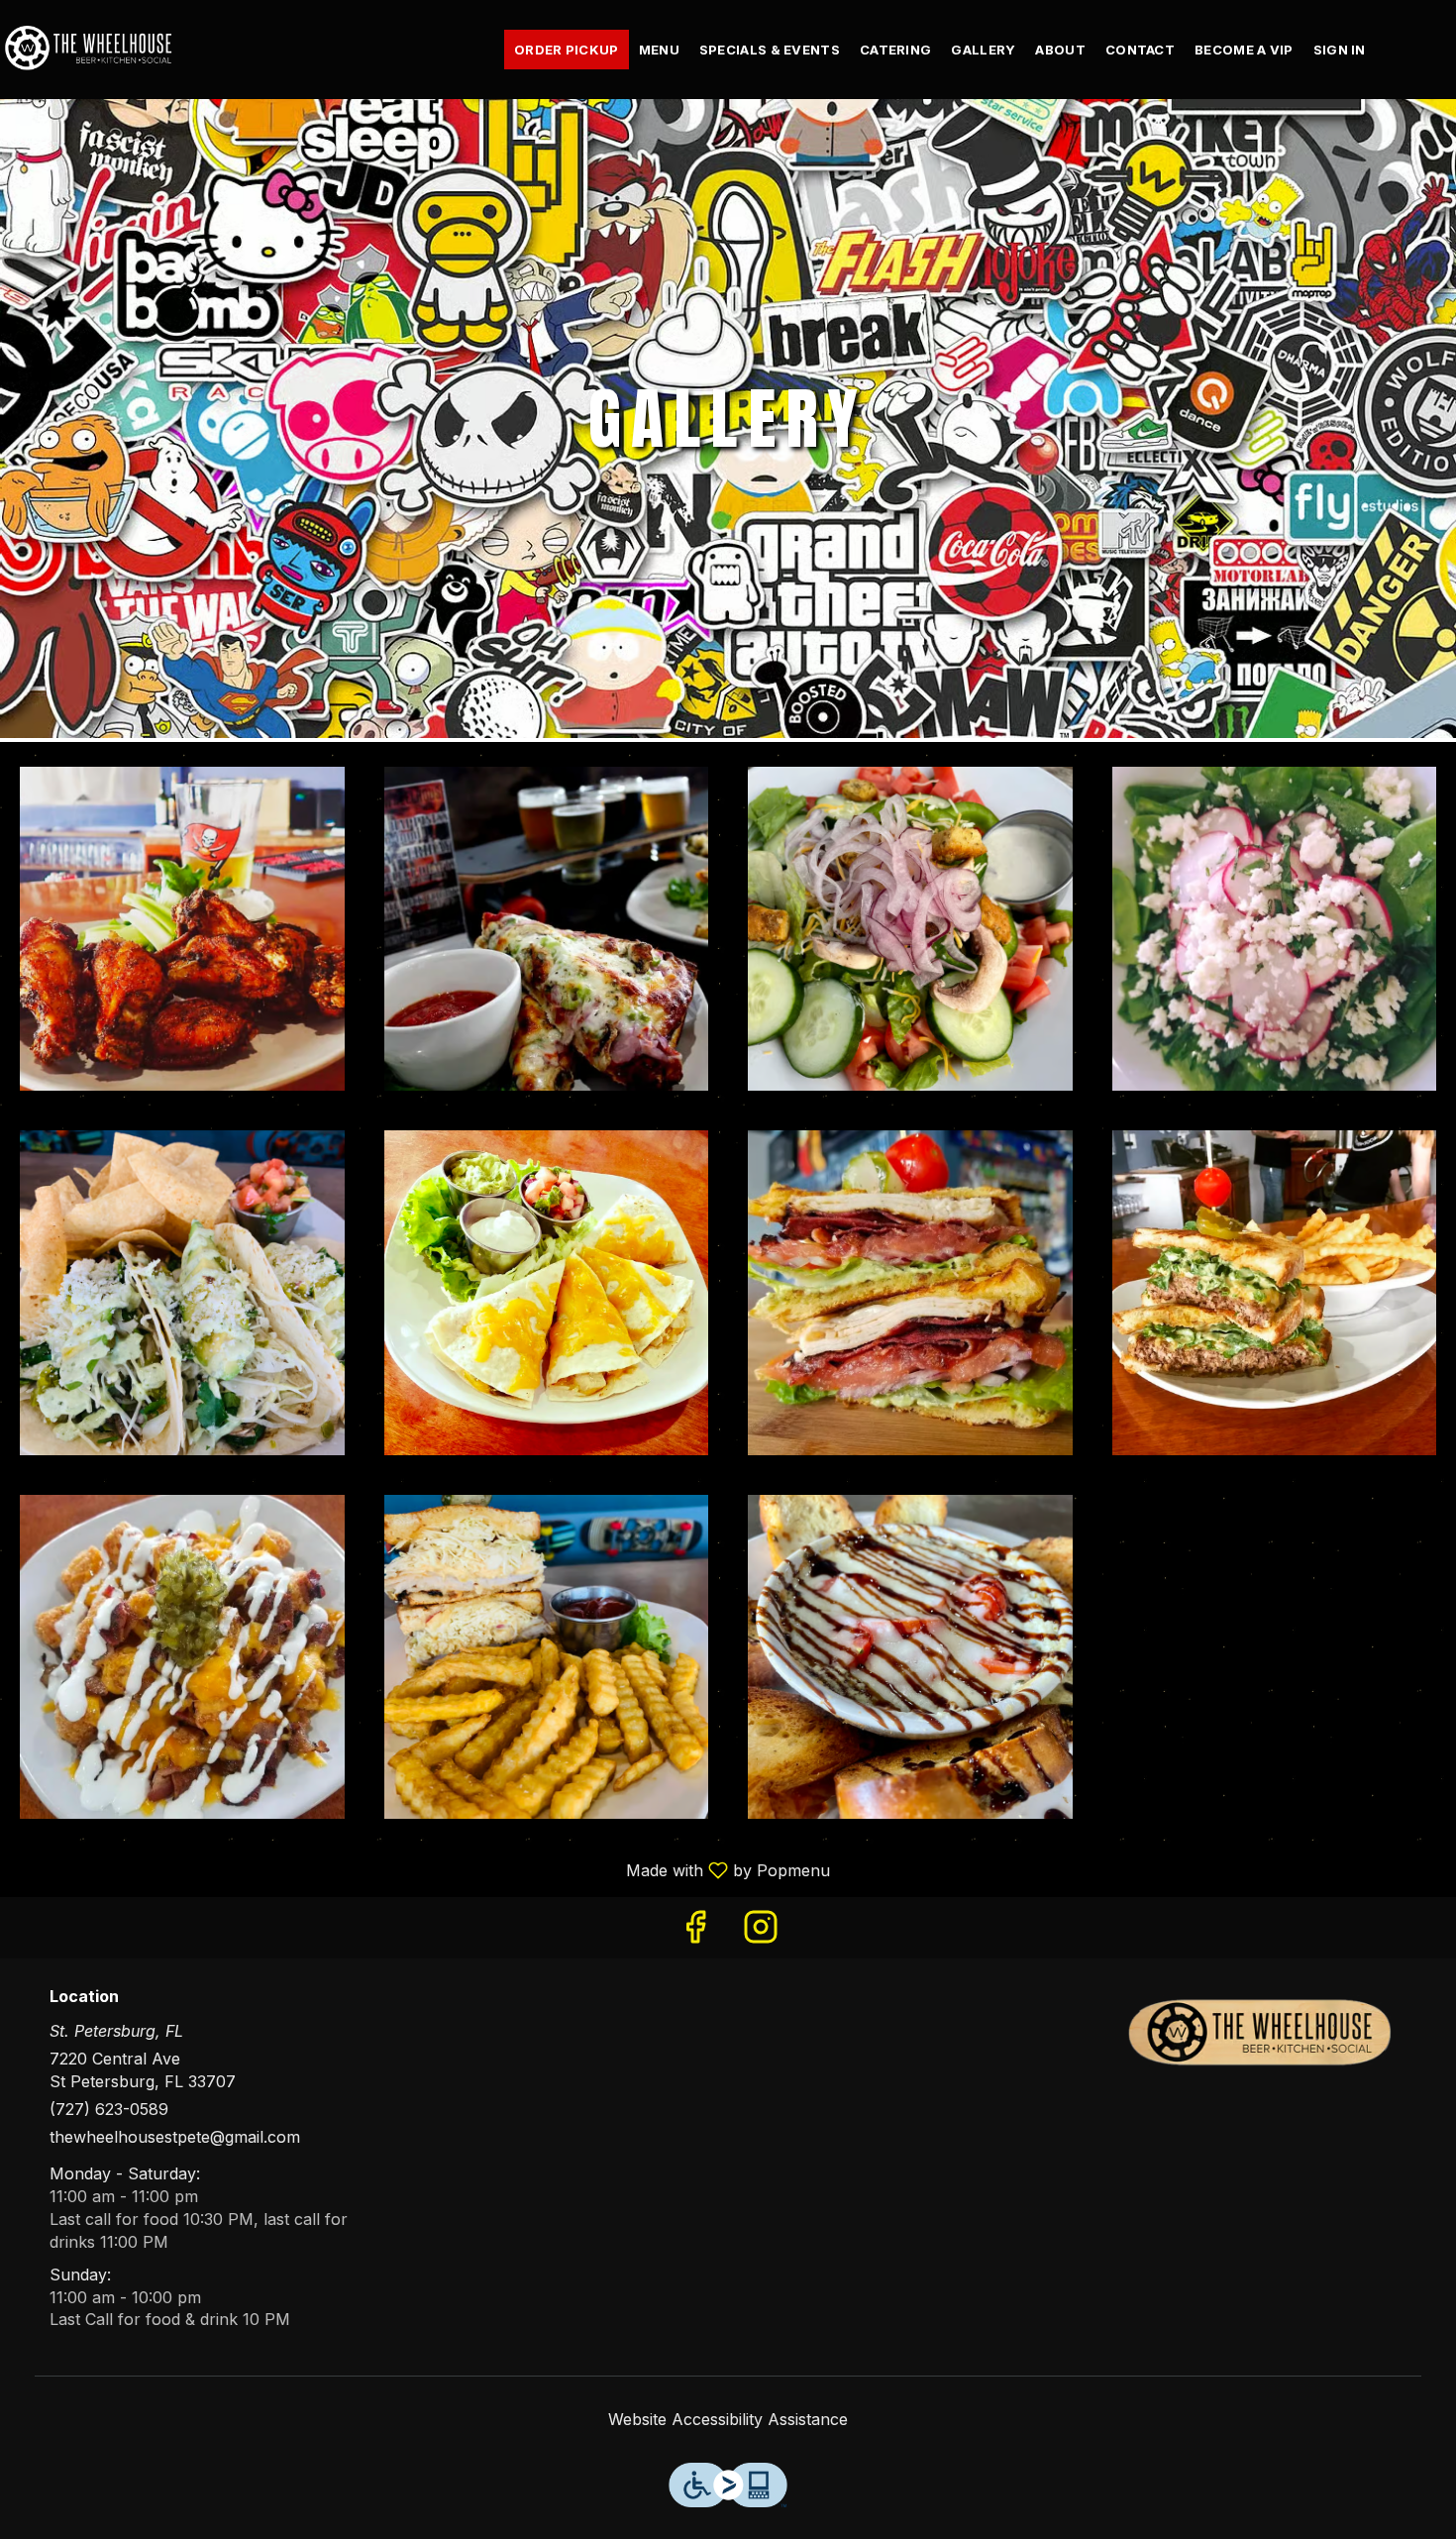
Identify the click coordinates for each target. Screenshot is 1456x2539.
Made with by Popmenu (422, 1869)
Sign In (1340, 50)
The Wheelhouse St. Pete (1260, 2033)
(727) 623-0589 (109, 2109)
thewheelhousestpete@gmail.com (175, 2137)
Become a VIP (1244, 50)
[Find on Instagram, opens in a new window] (761, 1932)
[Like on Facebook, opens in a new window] (695, 1932)
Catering (895, 50)
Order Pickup (567, 50)
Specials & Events (770, 50)
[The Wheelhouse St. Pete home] (89, 50)
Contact (1140, 50)
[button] (182, 929)
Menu (659, 50)
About (1060, 50)
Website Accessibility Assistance (728, 2419)
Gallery (983, 50)
